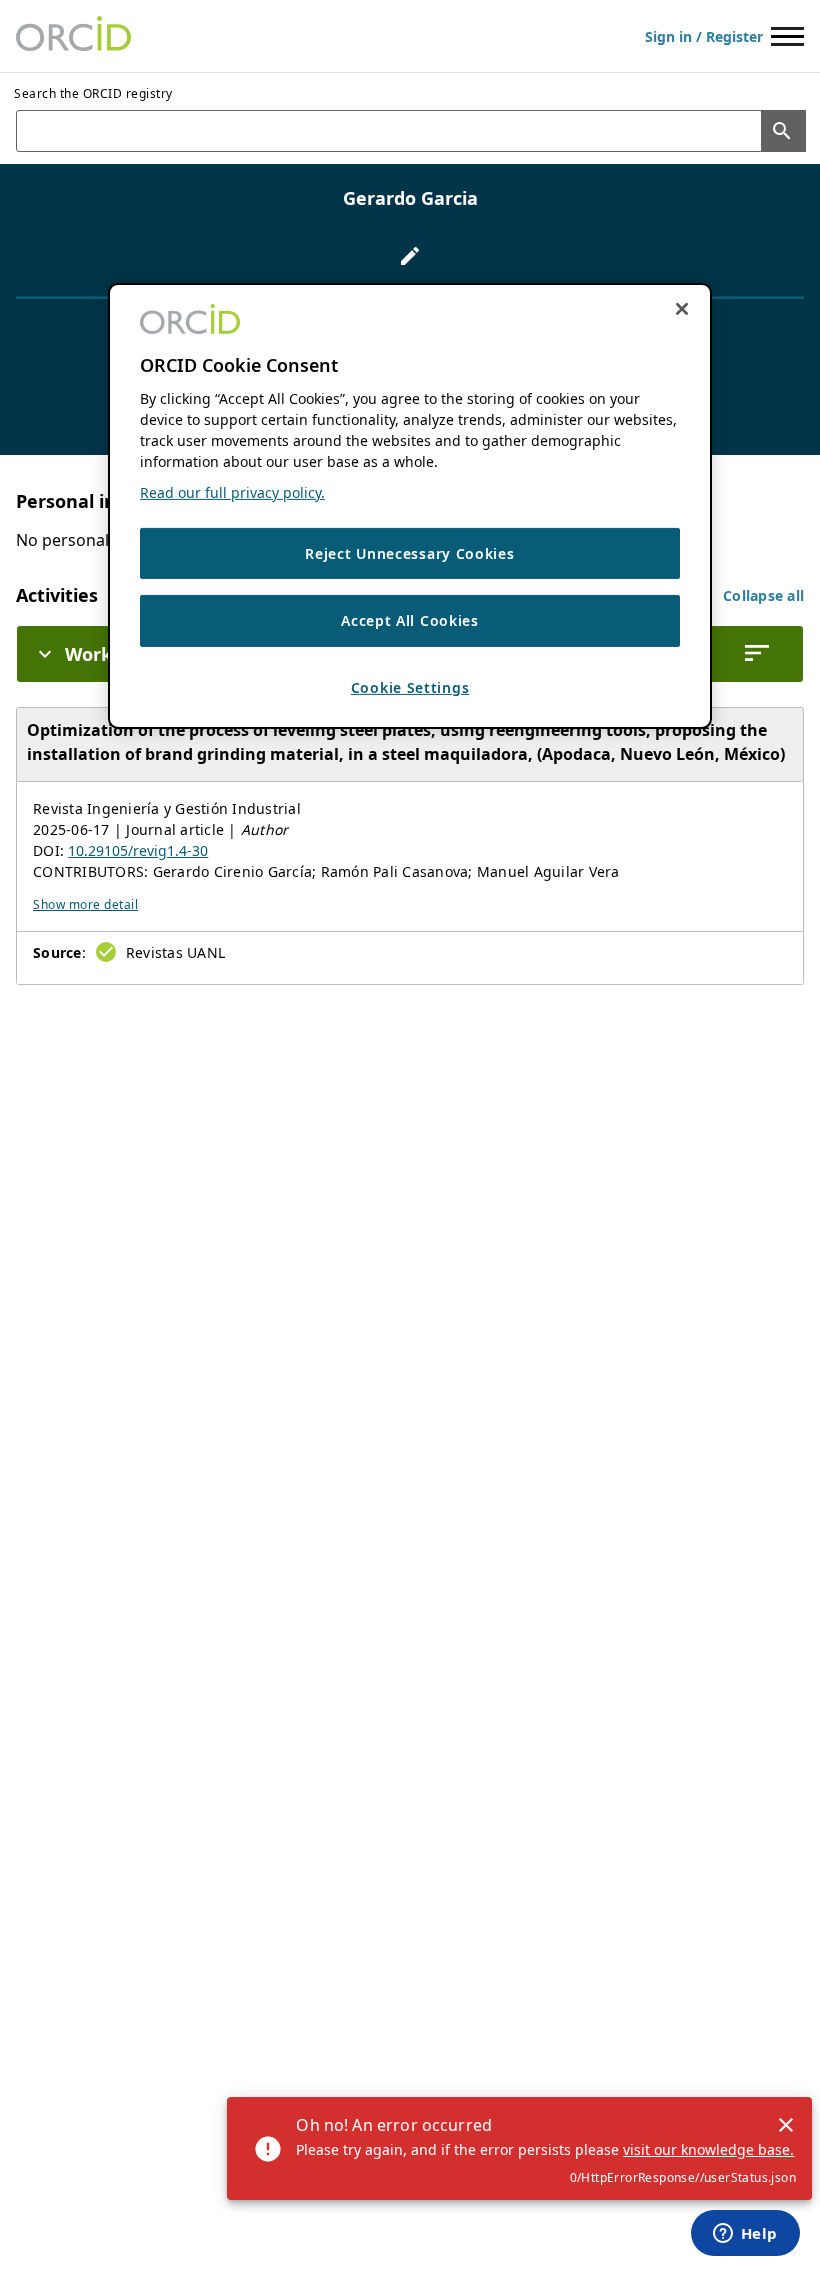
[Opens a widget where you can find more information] (745, 2235)
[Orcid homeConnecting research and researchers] (73, 36)
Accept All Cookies (410, 620)
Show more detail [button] (85, 904)
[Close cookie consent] (682, 308)
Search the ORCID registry (93, 93)
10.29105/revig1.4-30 (138, 850)
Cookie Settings (410, 687)
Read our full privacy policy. (232, 492)
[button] (763, 595)
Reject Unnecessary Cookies (409, 553)
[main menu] (787, 36)
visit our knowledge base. (708, 2149)
